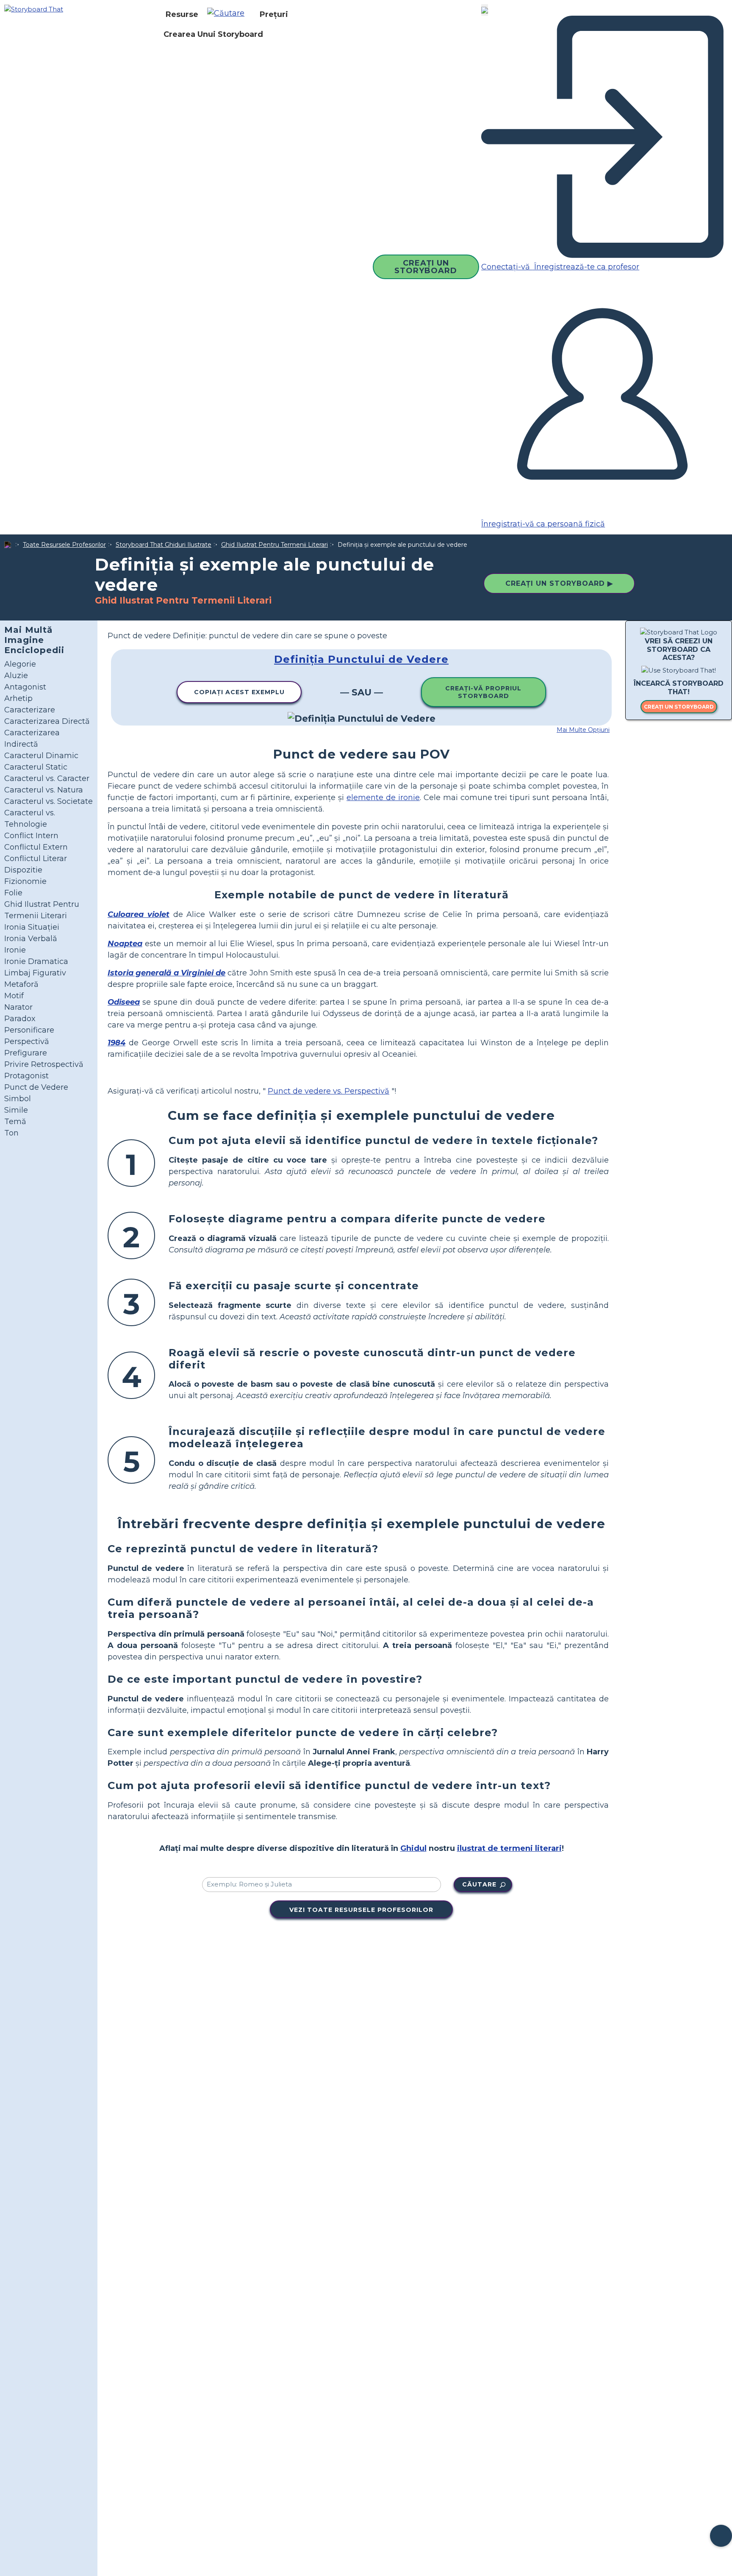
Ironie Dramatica (36, 961)
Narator (18, 1007)
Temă (15, 1122)
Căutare (479, 1884)
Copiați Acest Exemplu (239, 692)
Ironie (15, 950)
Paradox (20, 1019)
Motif (14, 996)
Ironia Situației (32, 927)
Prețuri (274, 14)
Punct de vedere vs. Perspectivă (329, 1091)
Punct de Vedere (36, 1087)
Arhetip (18, 698)
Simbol (18, 1099)
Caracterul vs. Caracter (47, 778)
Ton (11, 1133)
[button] (229, 14)
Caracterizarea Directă (47, 721)
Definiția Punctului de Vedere (361, 659)
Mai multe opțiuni (583, 730)
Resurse (182, 14)
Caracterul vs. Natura (44, 790)
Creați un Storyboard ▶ (559, 583)
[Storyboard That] (34, 9)
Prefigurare (26, 1053)
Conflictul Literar (36, 859)
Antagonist (25, 687)
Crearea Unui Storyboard (213, 34)
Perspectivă (27, 1041)
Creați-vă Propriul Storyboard (483, 692)
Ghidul (413, 1848)
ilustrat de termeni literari (509, 1848)
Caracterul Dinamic (41, 756)
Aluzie (16, 676)
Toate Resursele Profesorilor (64, 545)
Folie (13, 893)
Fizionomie (25, 881)
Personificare (29, 1030)
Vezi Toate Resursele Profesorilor (361, 1910)
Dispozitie (23, 870)
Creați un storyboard (679, 707)
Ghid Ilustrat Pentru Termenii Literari (274, 545)
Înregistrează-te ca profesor (586, 267)
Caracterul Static (36, 767)
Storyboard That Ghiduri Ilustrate (164, 545)
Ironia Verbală (31, 939)
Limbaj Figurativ (35, 973)
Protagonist (26, 1076)
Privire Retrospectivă (44, 1064)
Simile (16, 1110)
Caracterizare (30, 710)
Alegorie (20, 664)
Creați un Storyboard (426, 267)
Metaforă (21, 984)
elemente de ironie (383, 798)
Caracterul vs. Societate (49, 801)
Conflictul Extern (36, 847)
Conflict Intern (31, 836)
